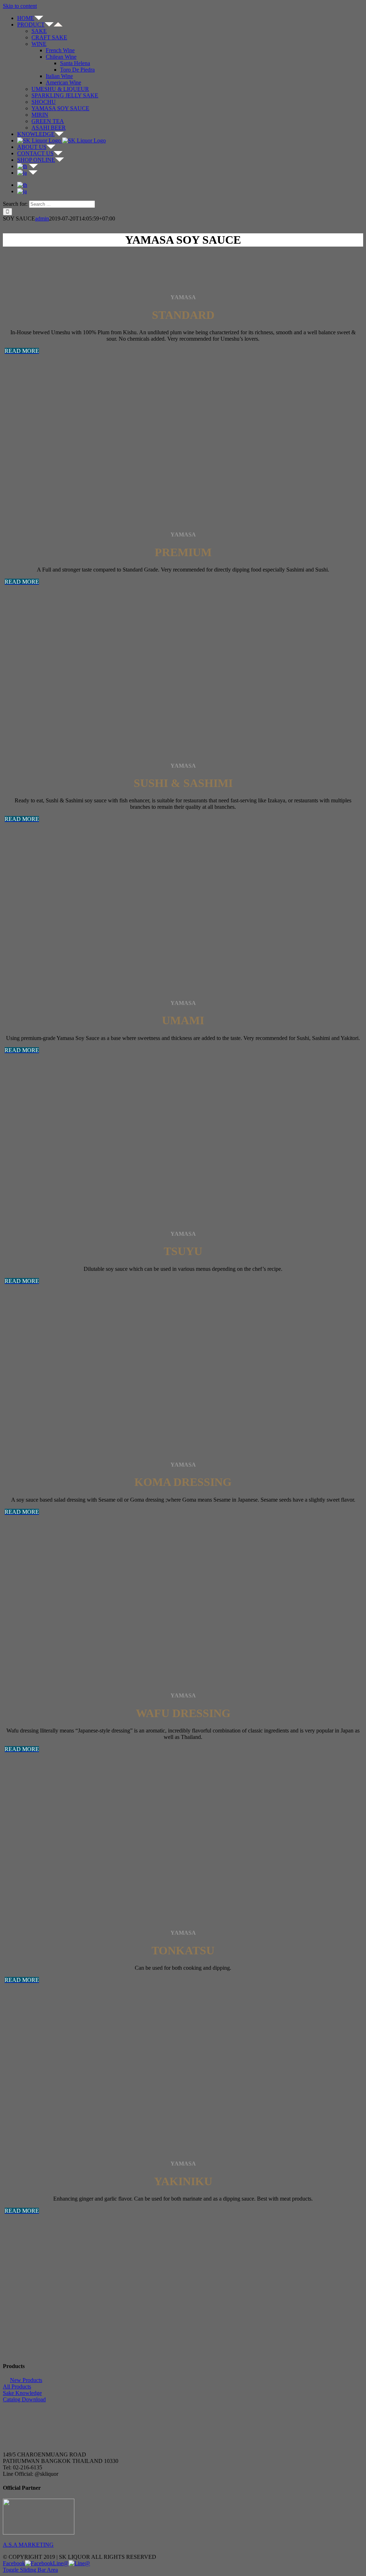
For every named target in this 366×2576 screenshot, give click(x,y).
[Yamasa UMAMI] (40, 1163)
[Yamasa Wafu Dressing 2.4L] (40, 1861)
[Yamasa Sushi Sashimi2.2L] (40, 931)
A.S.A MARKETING (28, 2545)
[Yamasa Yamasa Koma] (40, 1624)
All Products (17, 2387)
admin (42, 218)
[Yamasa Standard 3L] (40, 463)
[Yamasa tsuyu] (40, 1393)
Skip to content (20, 6)
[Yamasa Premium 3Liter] (40, 694)
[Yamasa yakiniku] (40, 2323)
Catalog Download (24, 2399)
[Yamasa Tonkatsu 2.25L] (40, 2092)
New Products (26, 2380)
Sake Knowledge (22, 2393)
